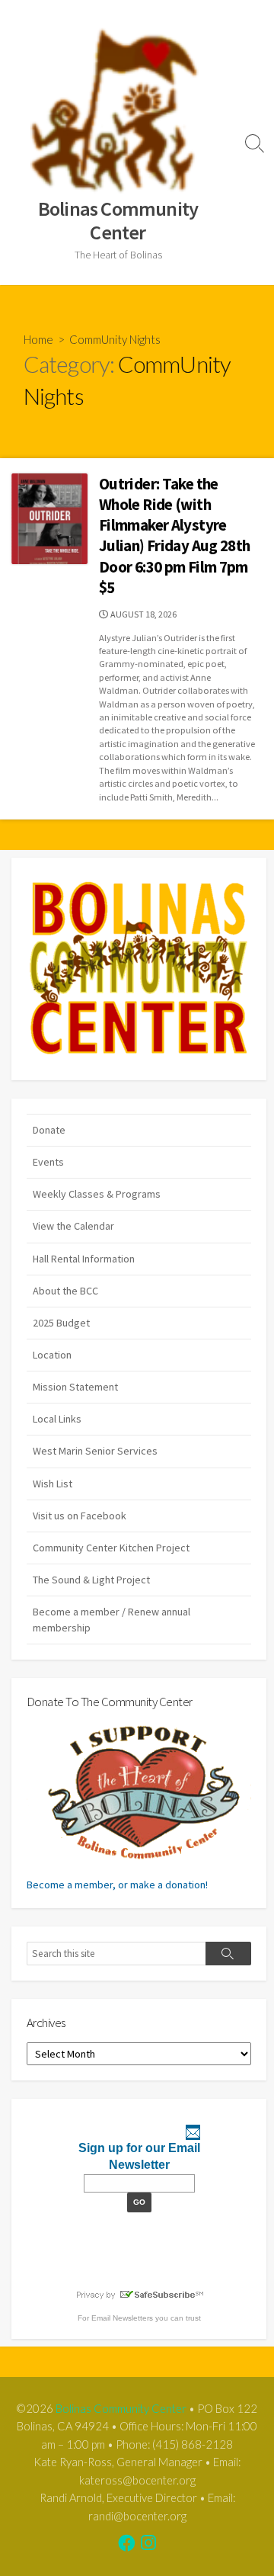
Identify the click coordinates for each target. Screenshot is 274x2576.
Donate (49, 1130)
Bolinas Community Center (121, 2408)
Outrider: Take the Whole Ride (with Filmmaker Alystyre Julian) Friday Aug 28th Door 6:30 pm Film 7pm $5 (175, 536)
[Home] (139, 969)
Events (48, 1162)
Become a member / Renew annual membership (112, 1620)
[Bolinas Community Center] (118, 110)
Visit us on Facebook (80, 1516)
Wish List (53, 1484)
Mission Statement (75, 1387)
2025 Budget (61, 1323)
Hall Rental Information (84, 1259)
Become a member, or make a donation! (117, 1885)
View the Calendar (73, 1226)
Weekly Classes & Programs (97, 1194)
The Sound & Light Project (91, 1580)
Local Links (57, 1419)
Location (52, 1355)
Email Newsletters (122, 2318)
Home (38, 339)
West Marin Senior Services (95, 1451)
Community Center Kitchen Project (111, 1548)
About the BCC (65, 1291)
